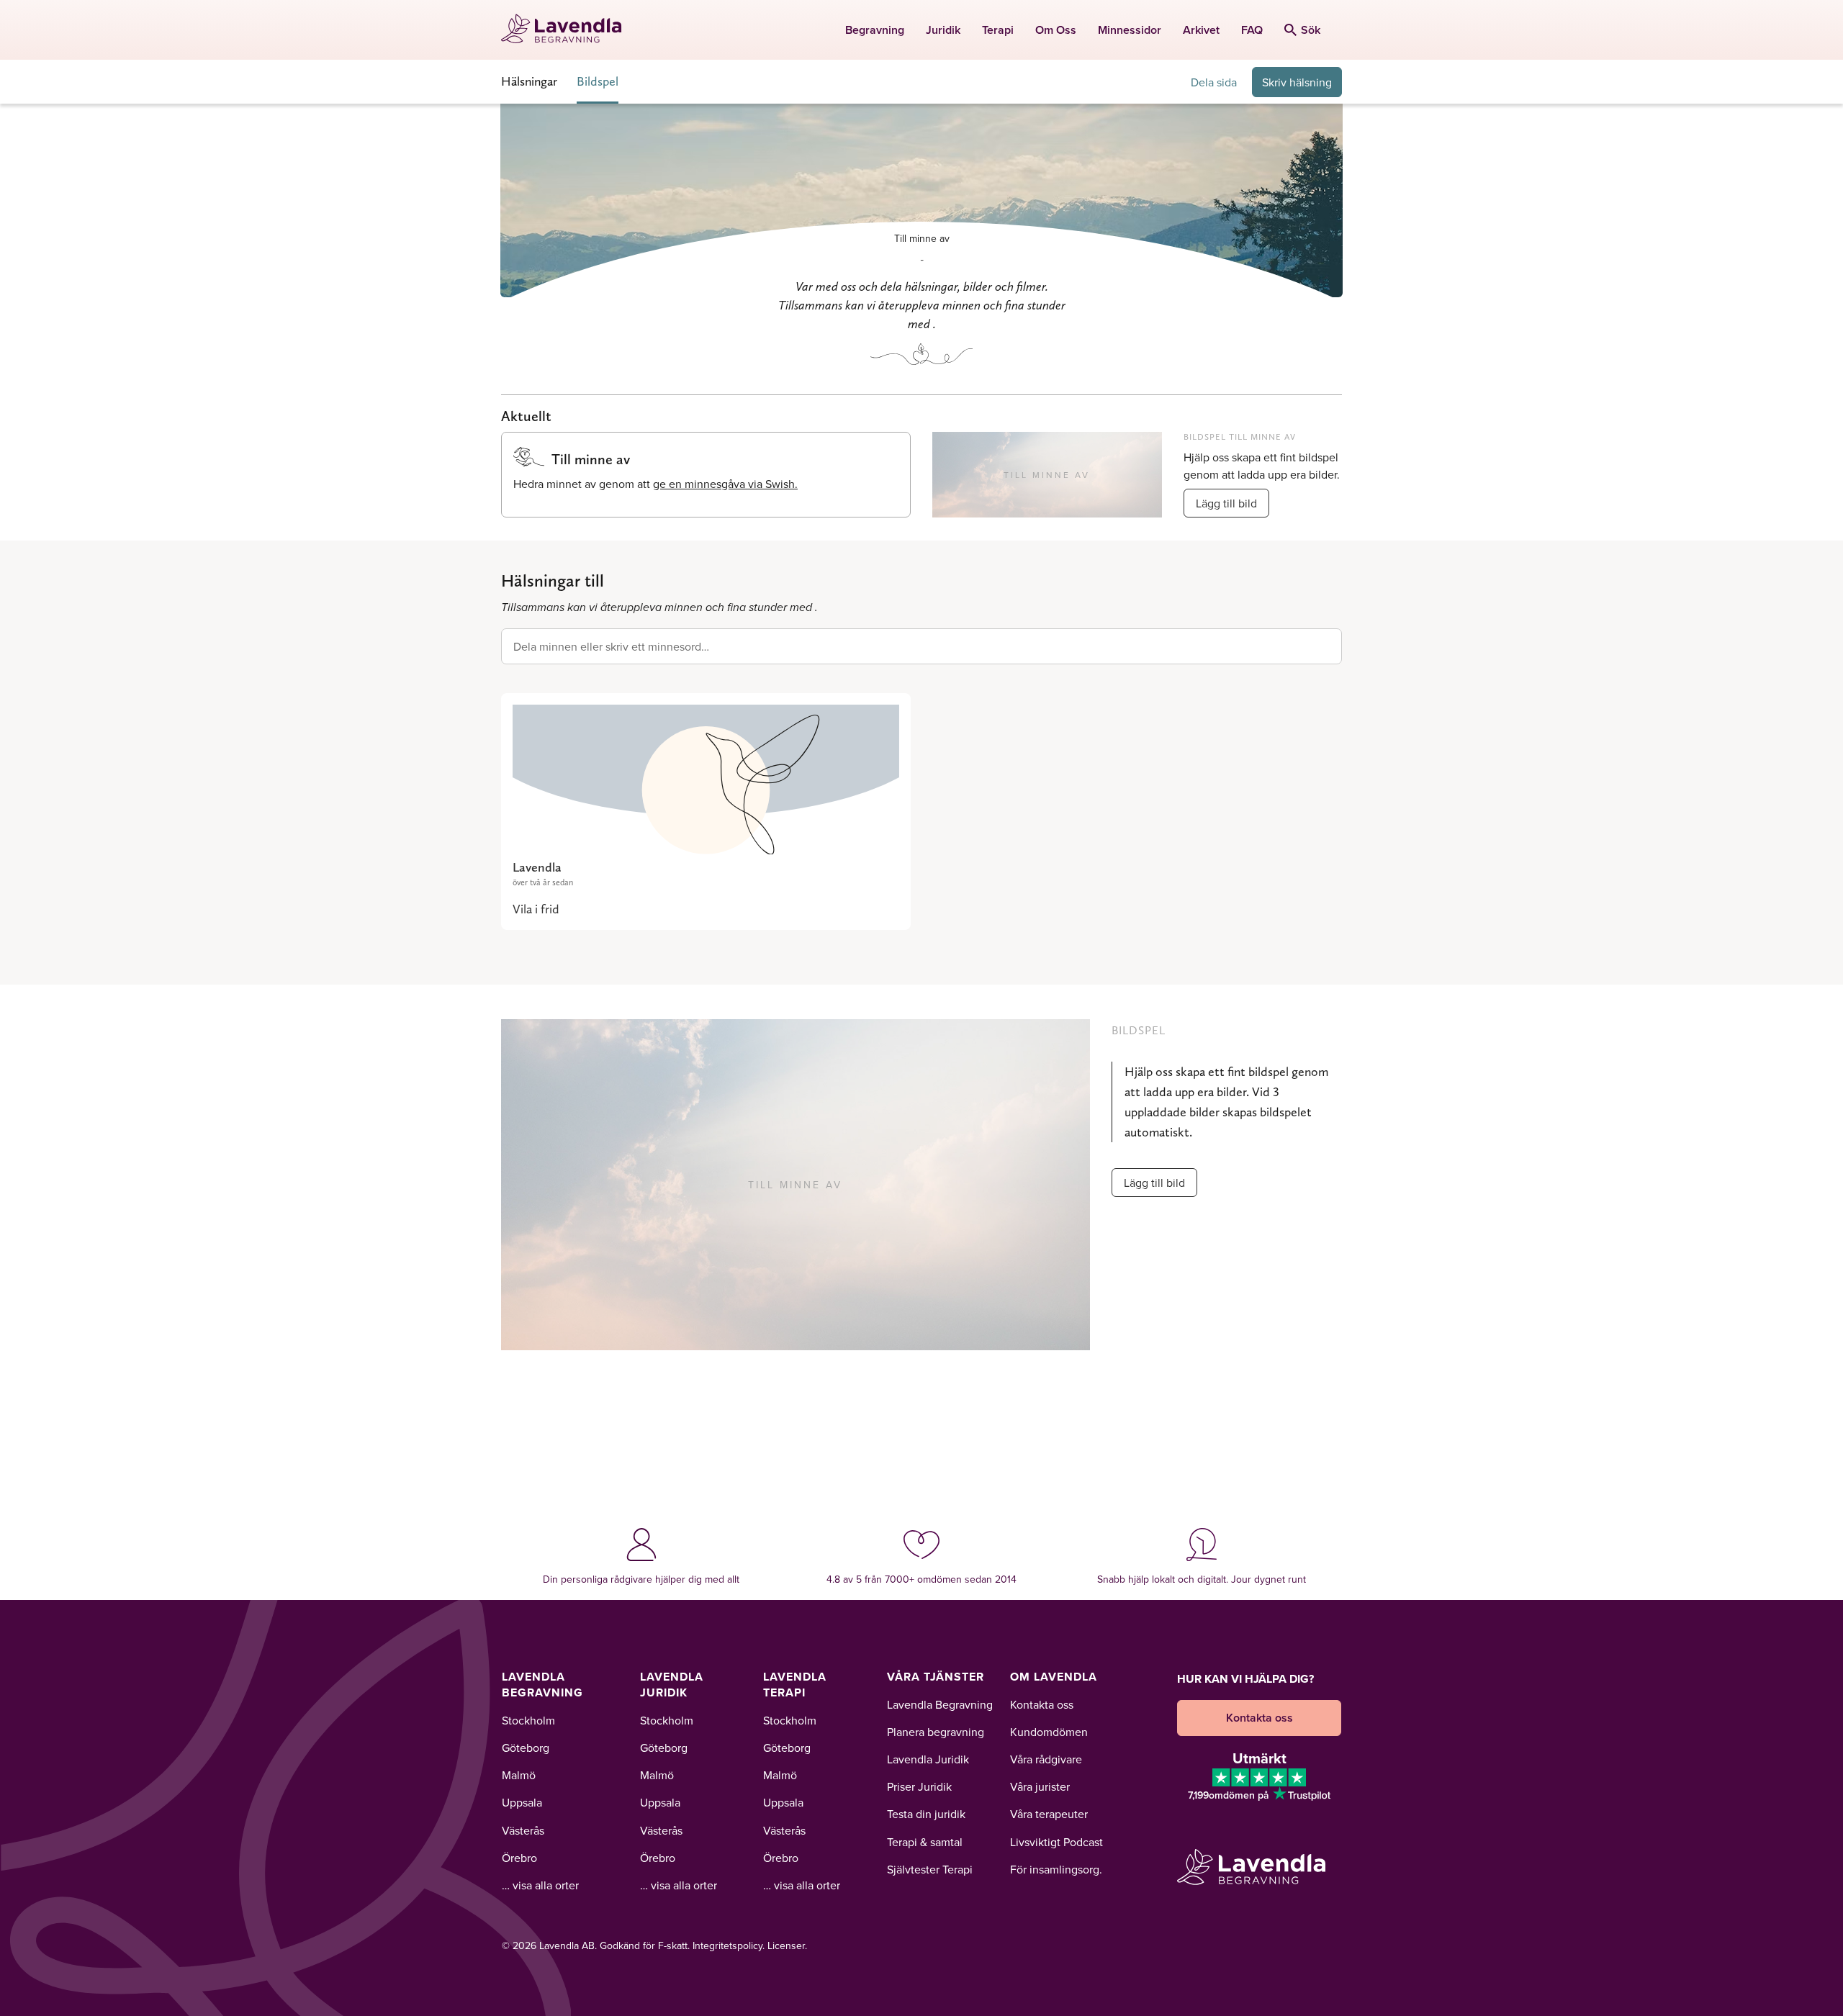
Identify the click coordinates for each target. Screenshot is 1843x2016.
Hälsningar (529, 81)
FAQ (1252, 30)
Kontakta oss (1042, 1704)
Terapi (998, 30)
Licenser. (787, 1945)
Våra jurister (1040, 1786)
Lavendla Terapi (795, 1685)
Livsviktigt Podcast (1056, 1842)
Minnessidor (1130, 30)
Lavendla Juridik (672, 1685)
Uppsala (522, 1802)
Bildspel (598, 81)
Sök (1311, 30)
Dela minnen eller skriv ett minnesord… (611, 646)
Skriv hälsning (1297, 82)
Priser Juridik (919, 1786)
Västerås (523, 1830)
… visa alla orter (540, 1885)
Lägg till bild (1226, 503)
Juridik (943, 30)
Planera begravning (936, 1732)
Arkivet (1201, 30)
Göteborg (526, 1748)
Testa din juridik (926, 1814)
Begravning (875, 30)
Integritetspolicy (727, 1945)
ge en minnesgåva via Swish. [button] (725, 484)
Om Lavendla (1054, 1677)
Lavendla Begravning (542, 1685)
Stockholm (528, 1720)
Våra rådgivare (1046, 1759)
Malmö (519, 1775)
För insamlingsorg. (1056, 1869)
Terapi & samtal (925, 1842)
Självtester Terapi (930, 1869)
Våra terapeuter (1049, 1814)
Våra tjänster (936, 1677)
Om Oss (1056, 30)
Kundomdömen (1049, 1732)
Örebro (519, 1858)
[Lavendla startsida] (568, 30)
